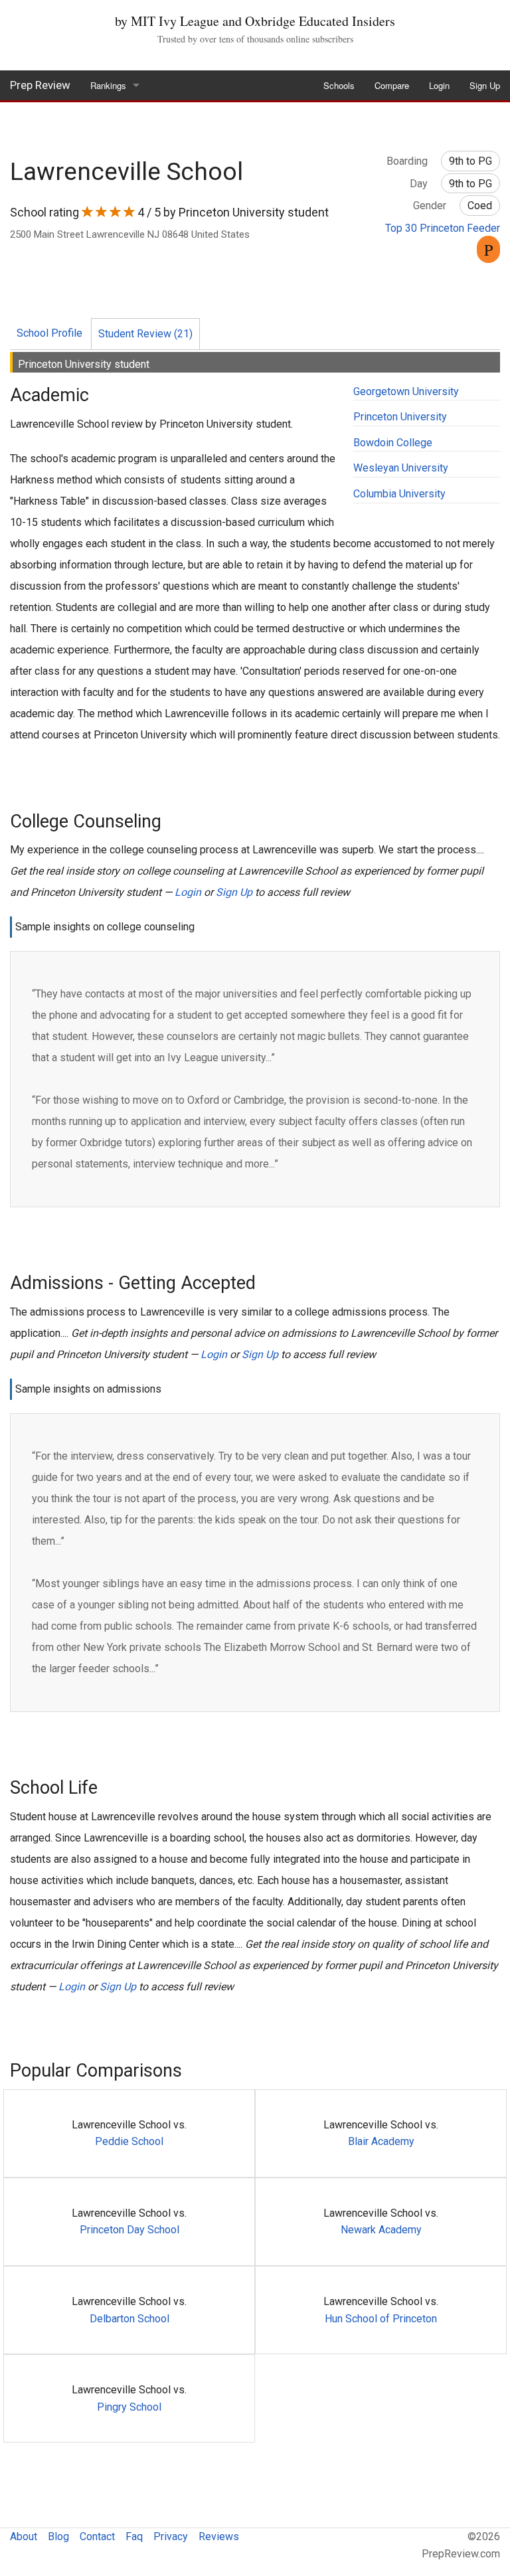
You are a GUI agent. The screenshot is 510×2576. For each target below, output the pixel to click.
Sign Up (485, 85)
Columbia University (399, 494)
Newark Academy (381, 2230)
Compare (392, 85)
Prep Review (40, 85)
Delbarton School (129, 2319)
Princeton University (400, 417)
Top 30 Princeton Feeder (443, 228)
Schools (339, 85)
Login (439, 85)
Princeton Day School (129, 2230)
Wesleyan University (401, 468)
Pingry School (129, 2407)
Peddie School (129, 2141)
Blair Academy (381, 2141)
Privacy (171, 2536)
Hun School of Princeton (381, 2319)
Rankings (108, 85)
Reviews (219, 2536)
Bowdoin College (393, 443)
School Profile (49, 333)
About (24, 2536)
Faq (134, 2536)
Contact (97, 2536)
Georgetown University (406, 391)
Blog (58, 2536)
